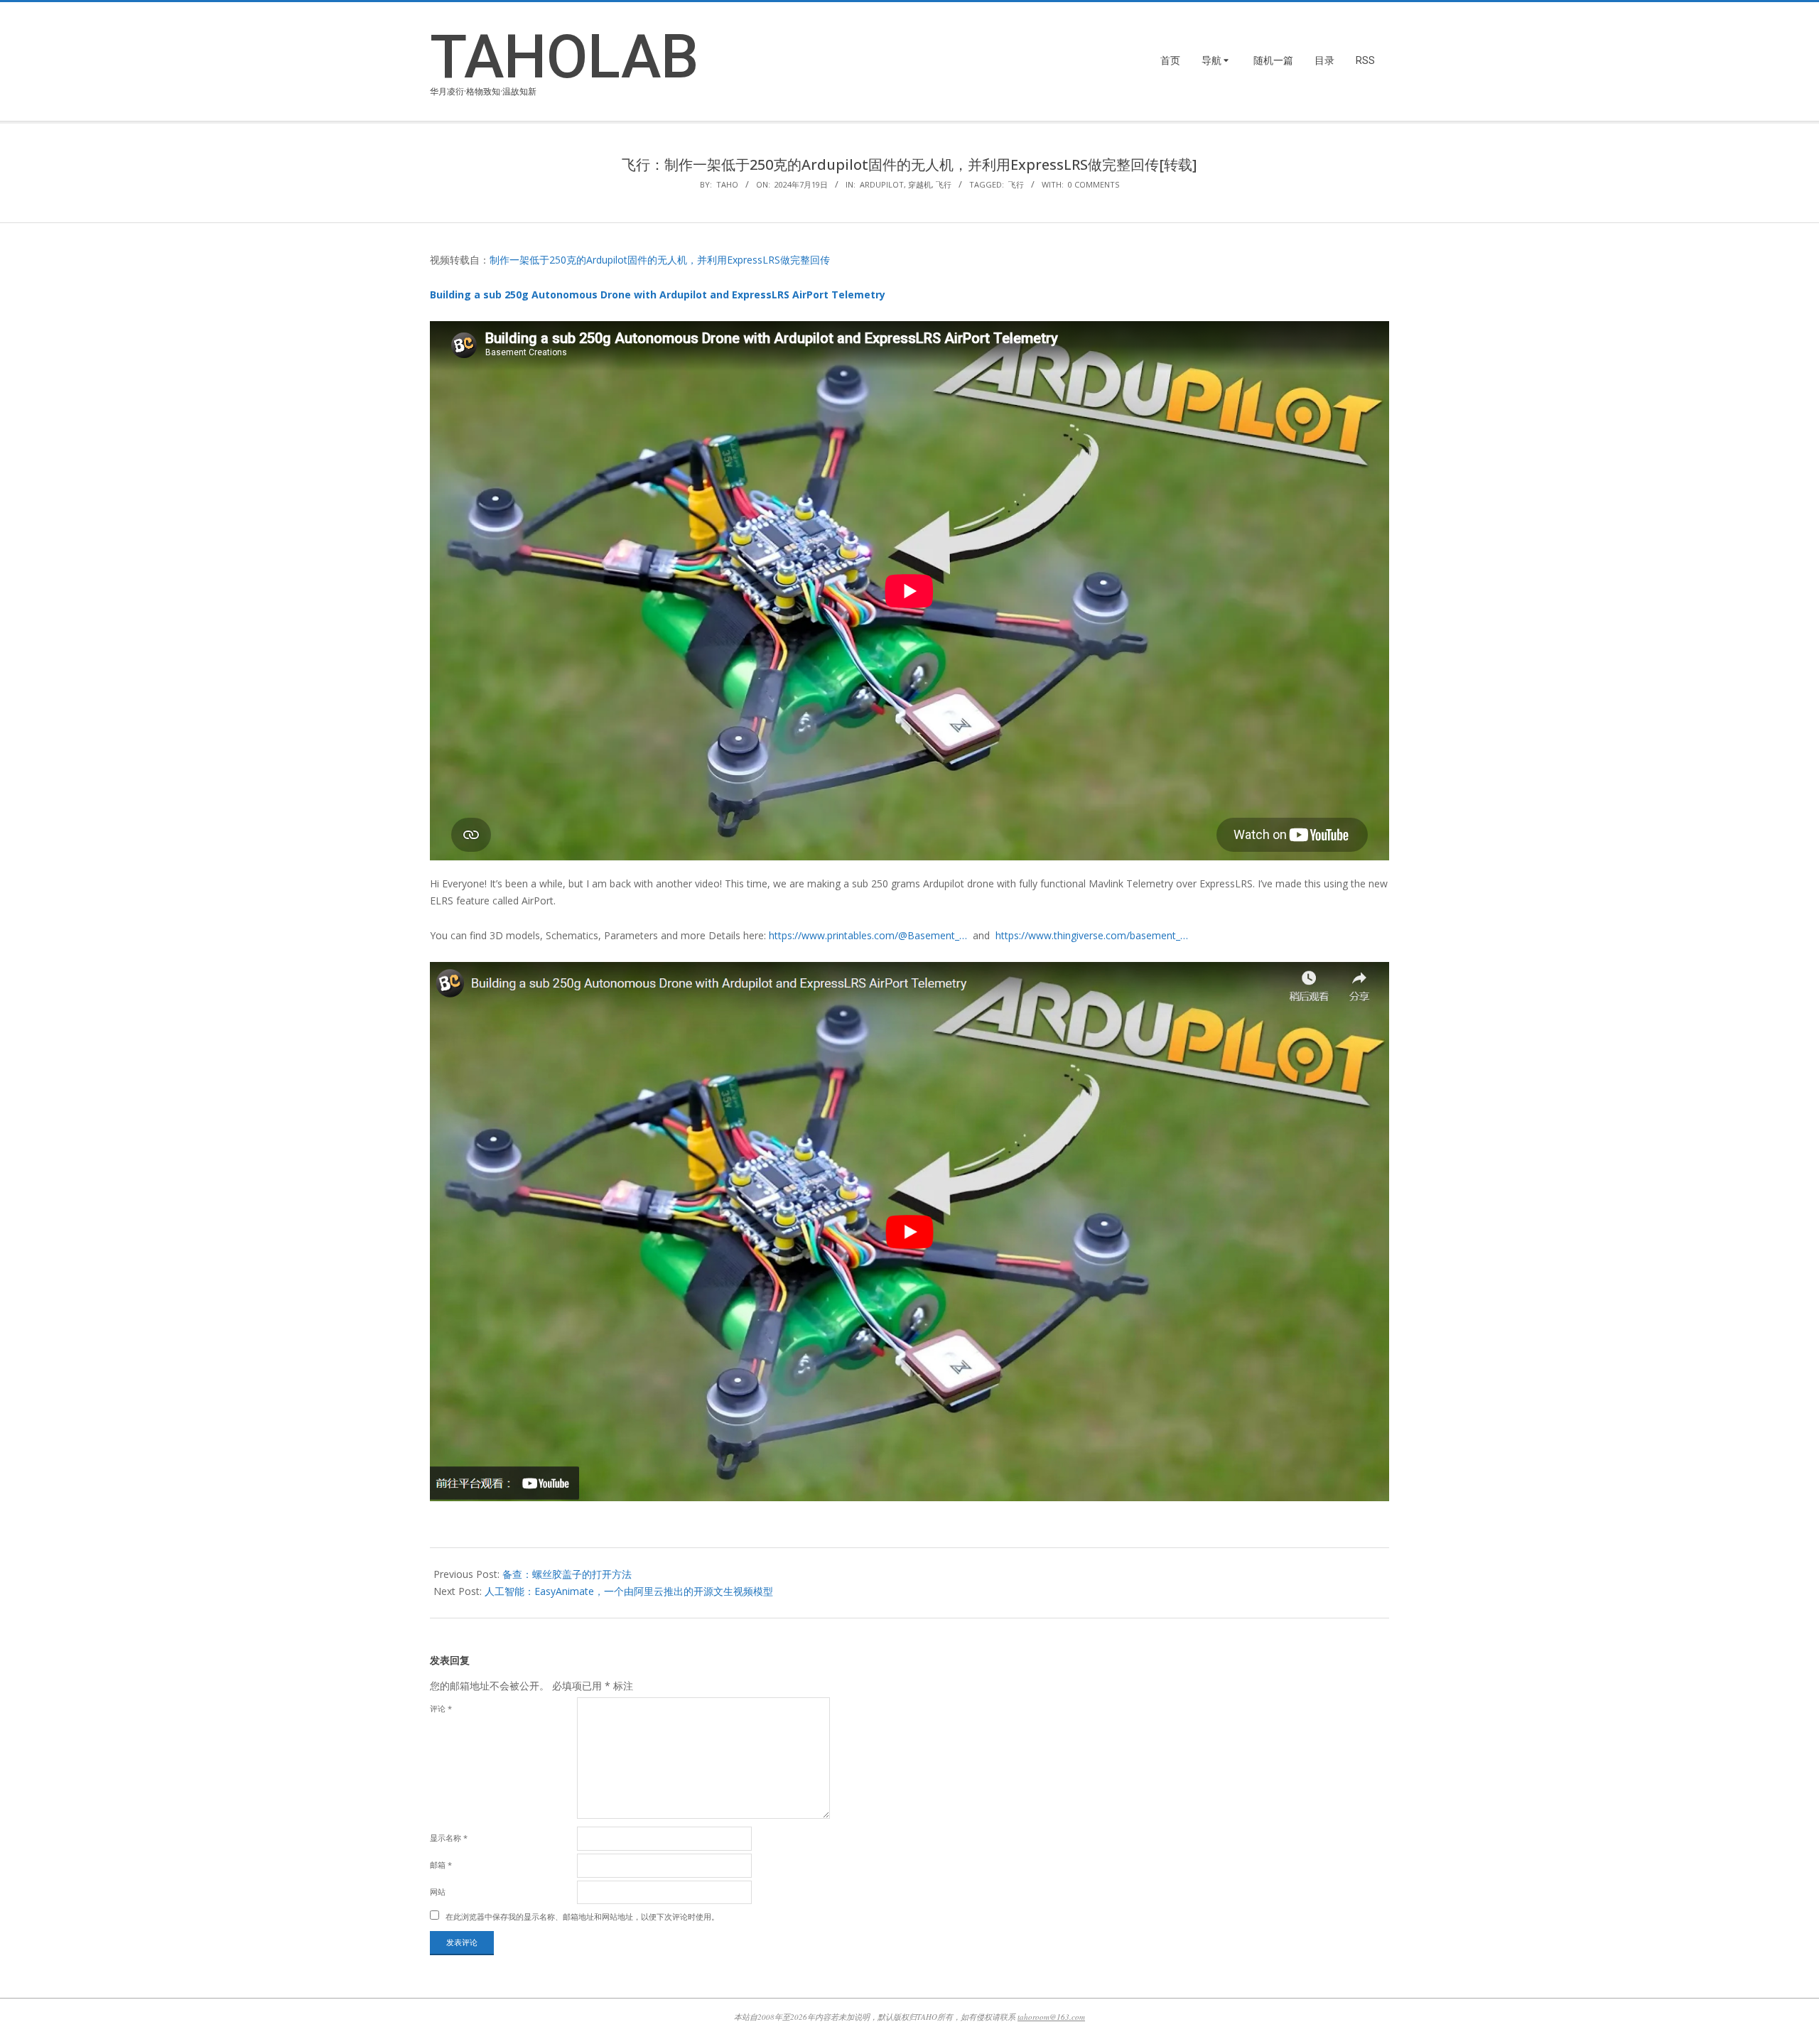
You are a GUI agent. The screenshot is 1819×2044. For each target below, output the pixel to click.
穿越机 (920, 184)
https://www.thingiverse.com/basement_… (1092, 935)
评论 (441, 1708)
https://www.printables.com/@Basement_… (868, 935)
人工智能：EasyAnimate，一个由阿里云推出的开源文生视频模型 (629, 1591)
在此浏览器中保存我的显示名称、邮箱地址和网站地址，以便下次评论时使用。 (582, 1916)
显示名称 (449, 1838)
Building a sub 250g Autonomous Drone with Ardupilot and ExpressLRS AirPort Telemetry (658, 294)
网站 (438, 1892)
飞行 (944, 184)
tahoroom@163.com (1051, 2017)
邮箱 (441, 1865)
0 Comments (1094, 184)
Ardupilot (882, 184)
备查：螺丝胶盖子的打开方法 (567, 1574)
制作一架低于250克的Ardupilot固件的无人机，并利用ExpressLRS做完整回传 (660, 260)
